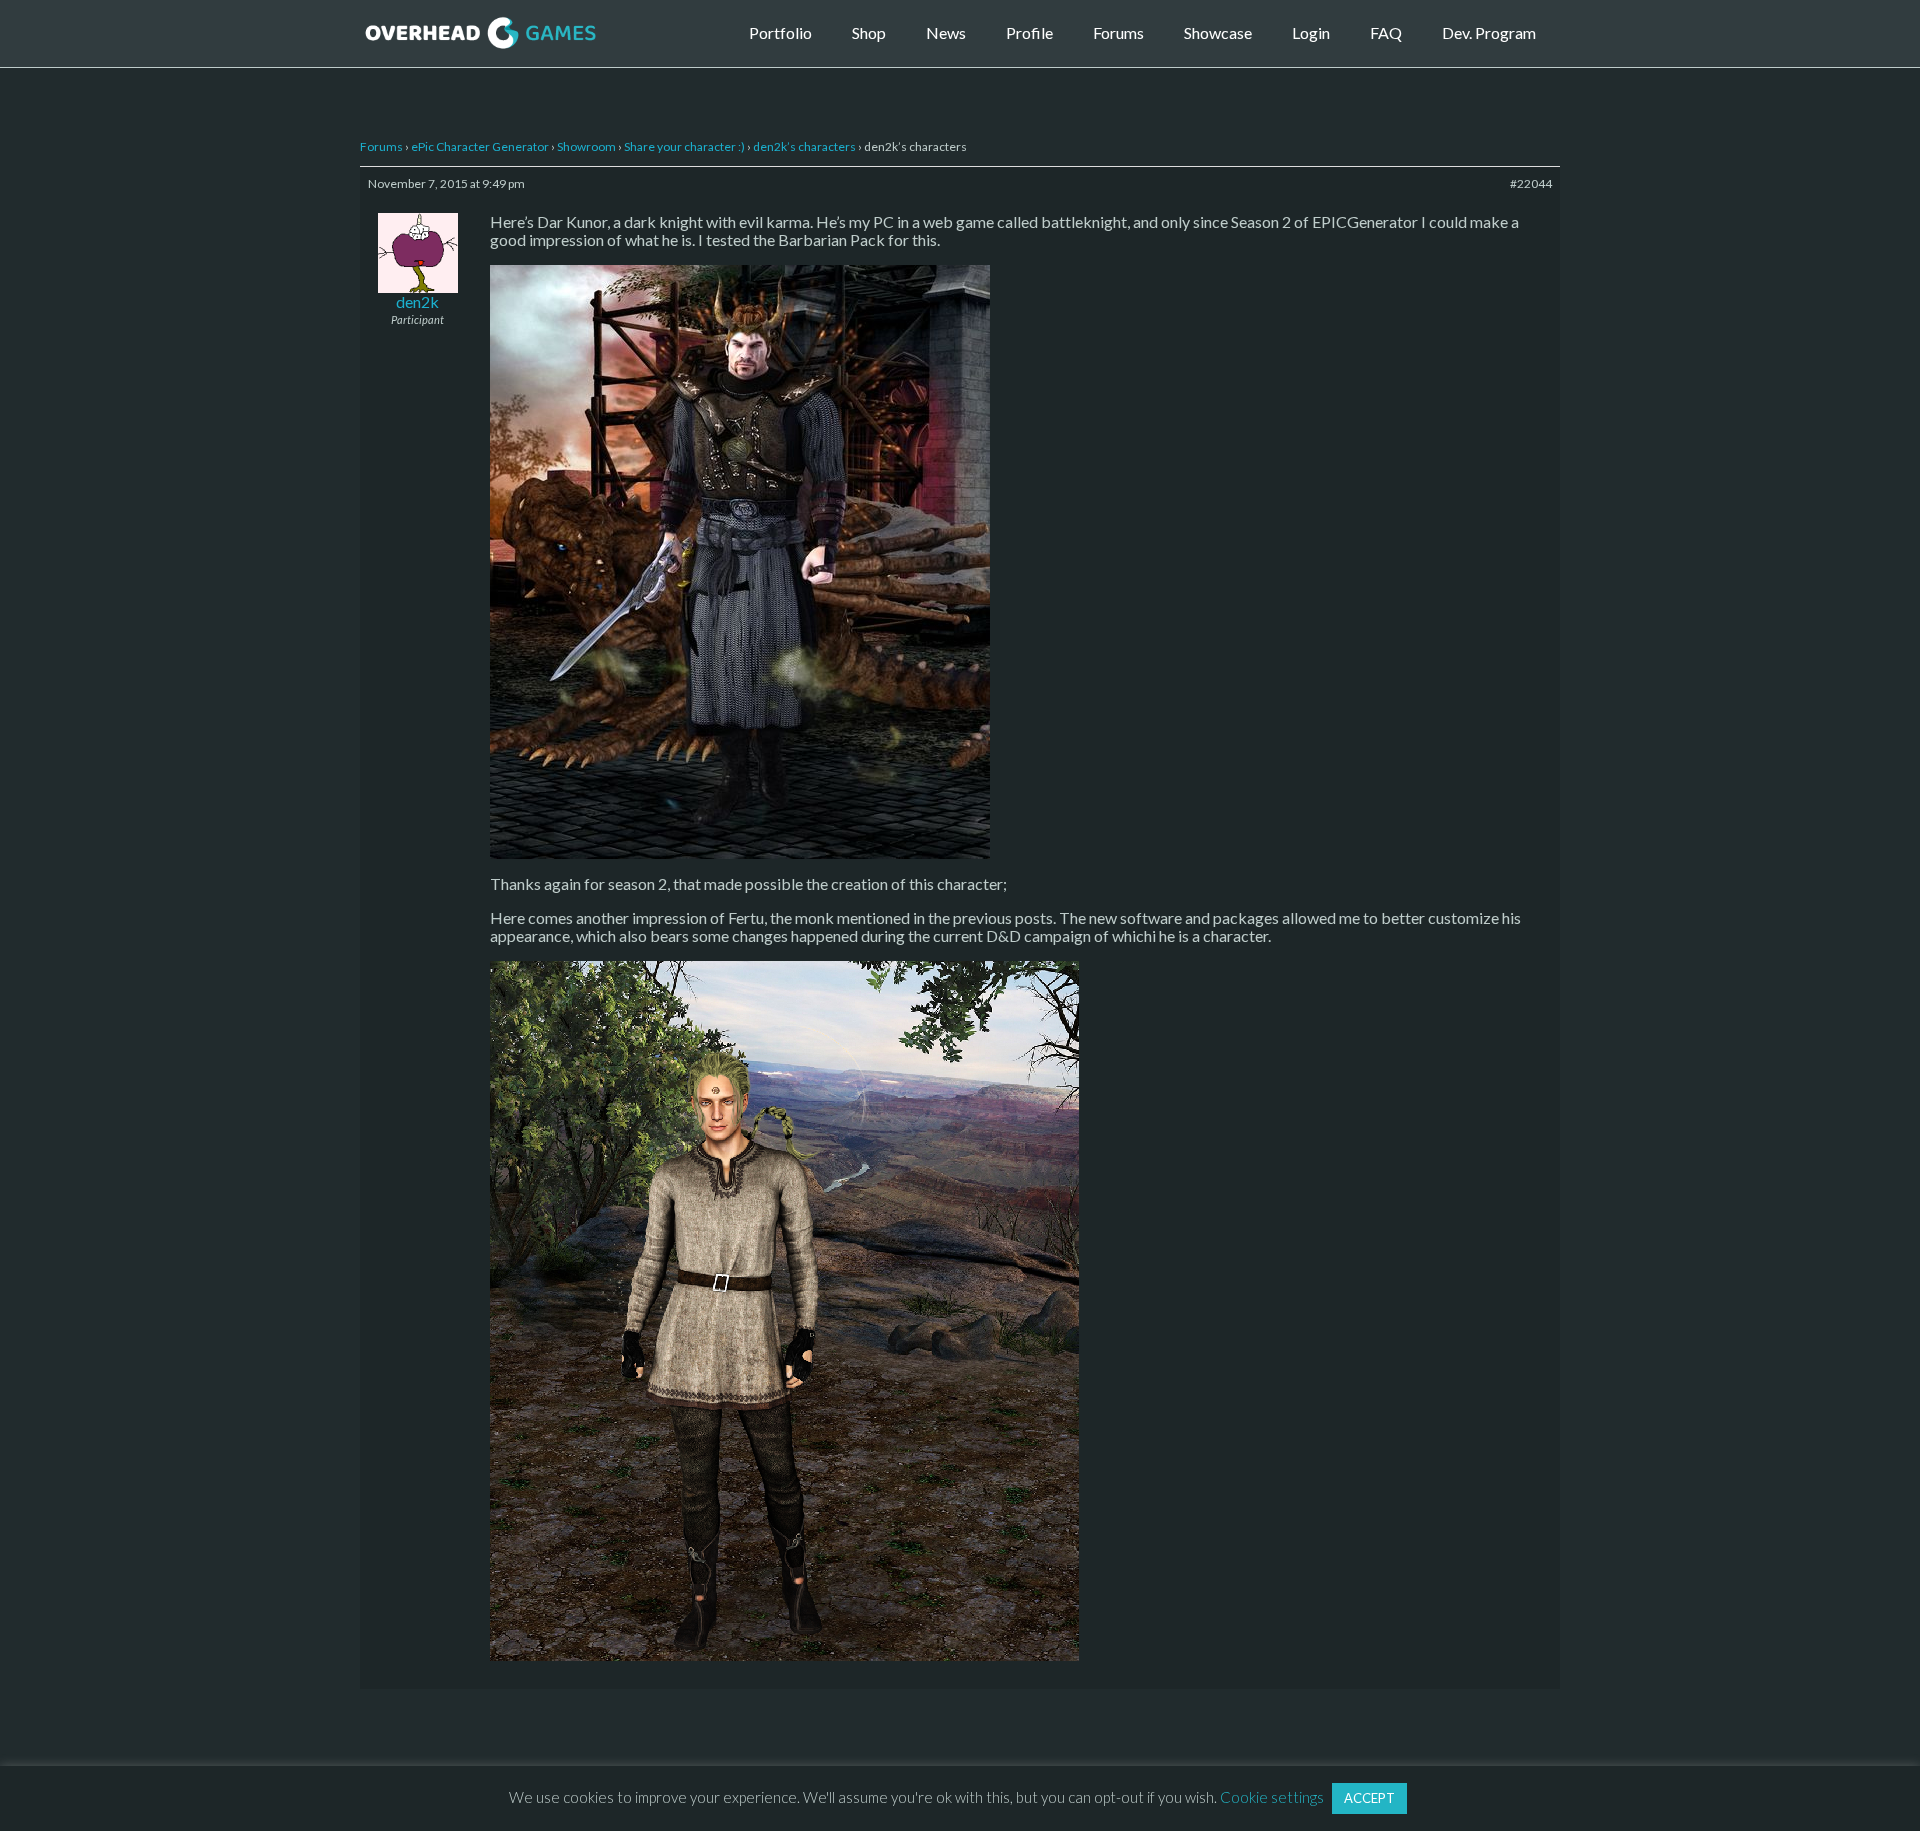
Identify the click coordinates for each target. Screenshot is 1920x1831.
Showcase (1218, 32)
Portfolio (780, 32)
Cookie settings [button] (1272, 1797)
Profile (1029, 32)
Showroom (586, 146)
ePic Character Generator (480, 146)
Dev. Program (1489, 32)
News (946, 32)
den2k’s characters (804, 146)
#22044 (1531, 183)
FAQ (1386, 32)
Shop (869, 32)
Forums (1118, 32)
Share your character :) (684, 146)
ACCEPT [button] (1369, 1798)
